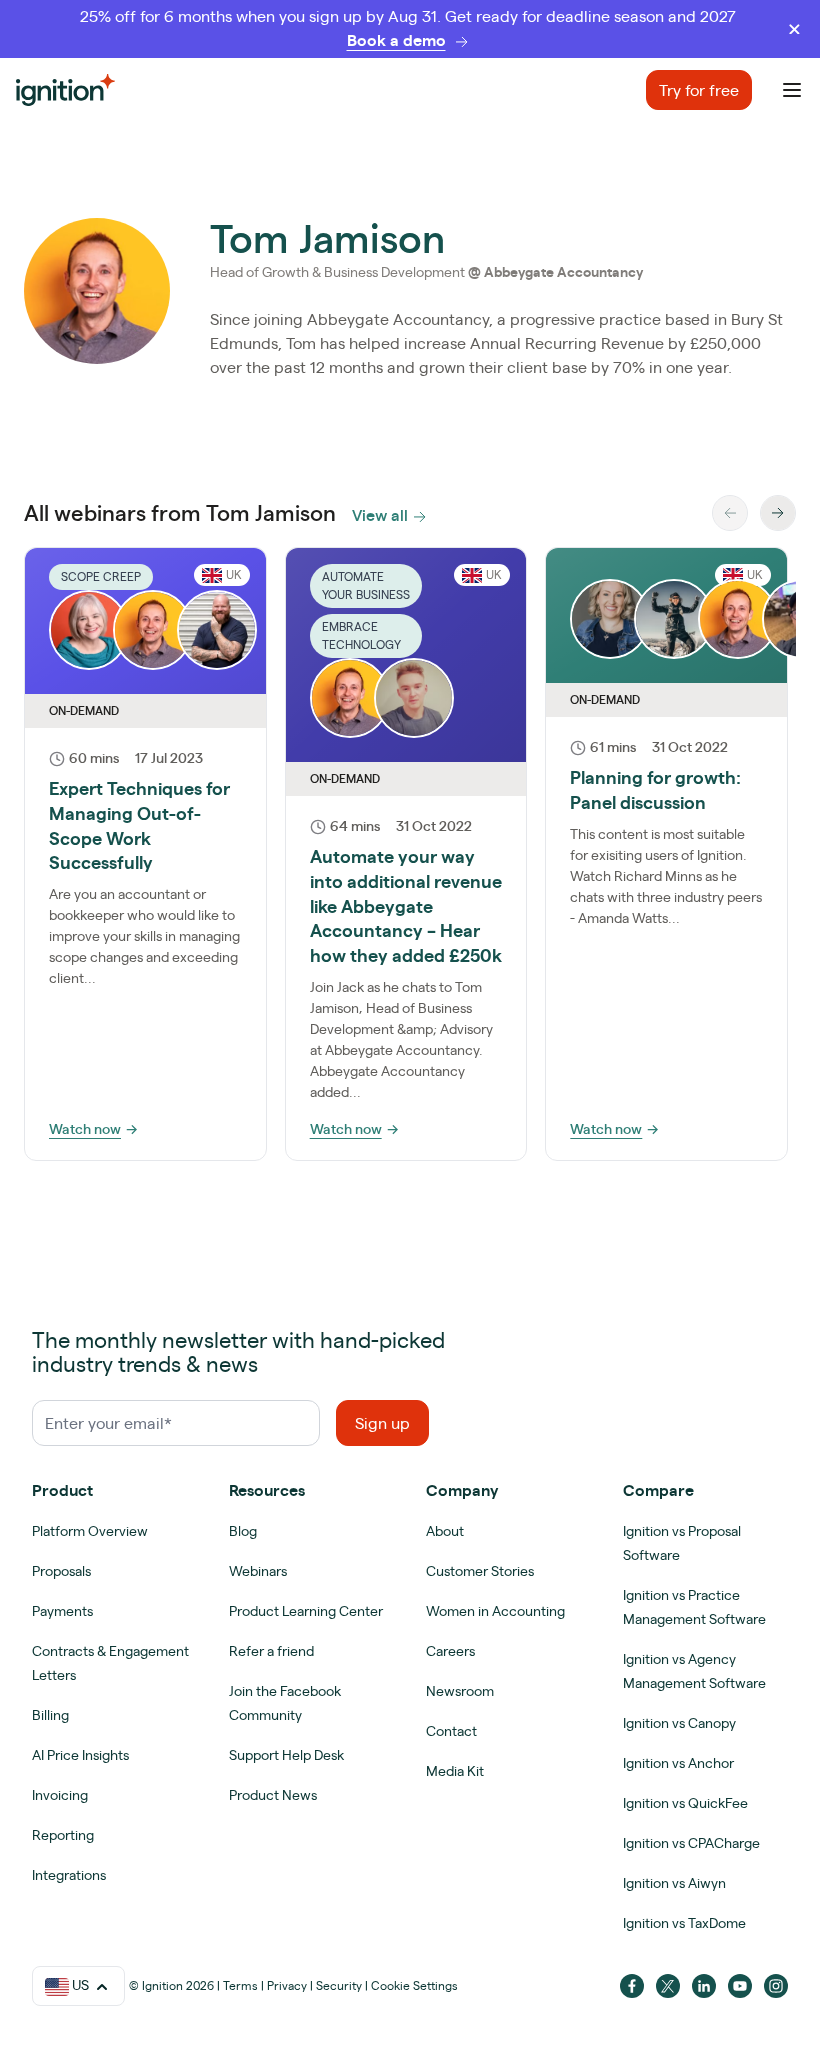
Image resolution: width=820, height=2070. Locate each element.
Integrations (69, 1875)
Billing (50, 1715)
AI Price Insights (80, 1755)
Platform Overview (90, 1531)
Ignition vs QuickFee (685, 1803)
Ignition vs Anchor (678, 1763)
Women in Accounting (495, 1611)
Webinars (258, 1571)
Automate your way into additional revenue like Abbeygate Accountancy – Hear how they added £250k (406, 906)
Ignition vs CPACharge (691, 1843)
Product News (273, 1795)
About (445, 1531)
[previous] (730, 513)
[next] (778, 513)
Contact (451, 1731)
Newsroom (460, 1691)
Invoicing (60, 1795)
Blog (243, 1531)
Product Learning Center (306, 1611)
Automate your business (366, 585)
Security (339, 1985)
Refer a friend (271, 1651)
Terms (240, 1985)
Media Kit (455, 1771)
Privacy (287, 1985)
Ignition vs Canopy (679, 1723)
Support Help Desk (286, 1755)
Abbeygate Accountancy (563, 272)
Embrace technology (361, 635)
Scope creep (101, 576)
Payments (62, 1611)
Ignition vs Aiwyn (674, 1883)
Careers (450, 1651)
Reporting (63, 1835)
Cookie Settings (414, 1985)
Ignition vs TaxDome (684, 1923)
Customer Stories (480, 1571)
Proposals (61, 1571)
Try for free (699, 90)
